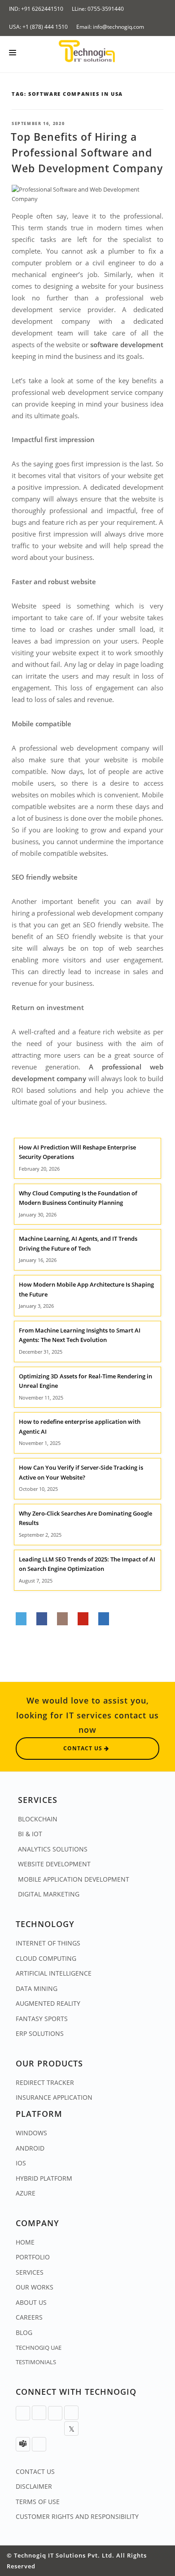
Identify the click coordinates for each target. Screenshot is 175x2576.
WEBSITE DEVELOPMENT (54, 1864)
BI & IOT (30, 1834)
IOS (21, 2163)
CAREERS (29, 2317)
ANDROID (30, 2148)
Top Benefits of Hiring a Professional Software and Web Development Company (87, 152)
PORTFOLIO (33, 2257)
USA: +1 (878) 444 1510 (38, 27)
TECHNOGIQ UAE (39, 2348)
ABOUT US (31, 2302)
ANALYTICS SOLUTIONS (53, 1849)
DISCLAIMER (34, 2486)
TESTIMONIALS (36, 2362)
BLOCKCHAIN (38, 1819)
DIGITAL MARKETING (49, 1894)
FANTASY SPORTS (42, 2019)
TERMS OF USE (38, 2502)
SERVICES (30, 2272)
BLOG (24, 2332)
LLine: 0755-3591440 (98, 9)
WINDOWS (31, 2133)
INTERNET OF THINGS (48, 1943)
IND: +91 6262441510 (36, 9)
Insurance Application (54, 2097)
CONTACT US (35, 2471)
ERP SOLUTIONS (40, 2033)
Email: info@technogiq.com (110, 27)
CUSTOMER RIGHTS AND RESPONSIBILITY (77, 2516)
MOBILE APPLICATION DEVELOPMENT (74, 1879)
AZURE (26, 2193)
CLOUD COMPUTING (46, 1958)
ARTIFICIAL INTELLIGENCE (54, 1973)
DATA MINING (37, 1988)
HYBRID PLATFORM (44, 2178)
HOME (25, 2242)
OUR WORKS (35, 2287)
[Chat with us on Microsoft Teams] (23, 2444)
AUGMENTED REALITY (48, 2003)
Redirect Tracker (45, 2082)
